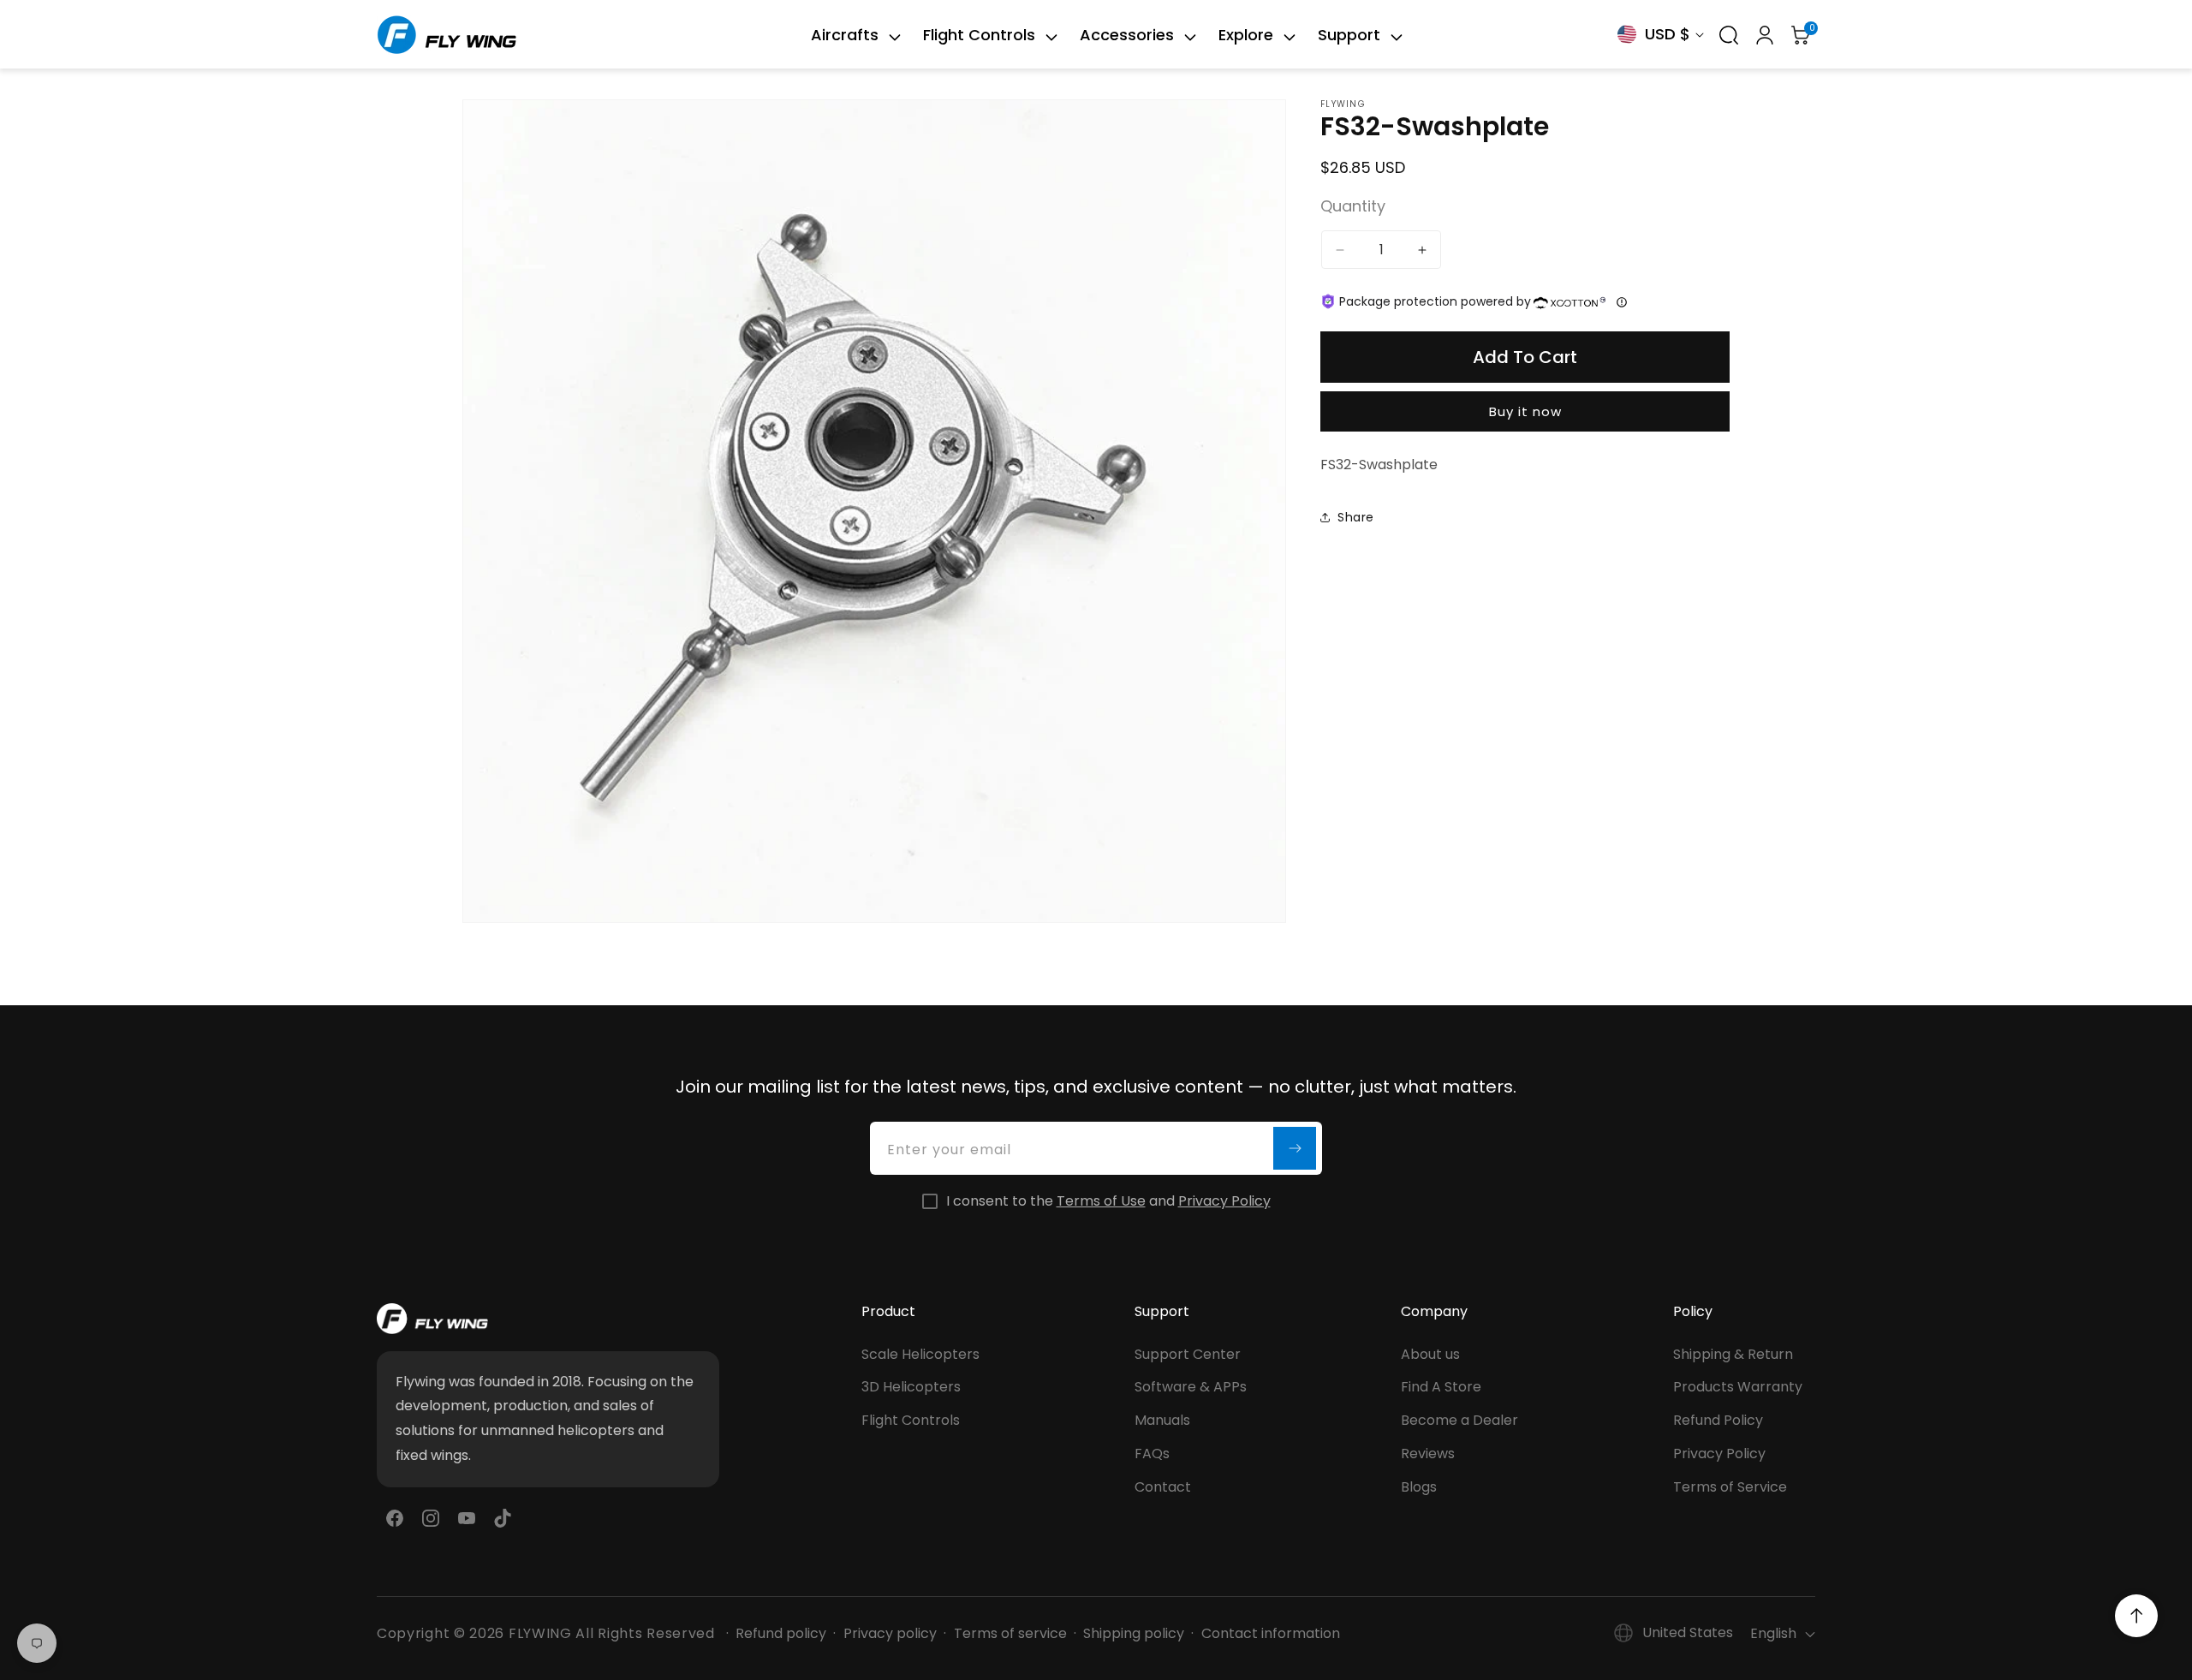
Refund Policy (1718, 1420)
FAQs (1152, 1454)
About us (1430, 1354)
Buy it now (1525, 411)
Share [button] (1356, 517)
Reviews (1428, 1454)
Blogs (1419, 1487)
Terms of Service (1730, 1487)
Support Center (1188, 1354)
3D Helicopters (911, 1388)
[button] (846, 35)
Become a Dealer (1459, 1420)
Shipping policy (1134, 1634)
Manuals (1162, 1420)
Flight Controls (911, 1420)
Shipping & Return (1733, 1354)
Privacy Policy (1224, 1201)
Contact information (1271, 1634)
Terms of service (1010, 1634)
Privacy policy (890, 1634)
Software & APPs (1191, 1388)
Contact (1163, 1487)
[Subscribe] (1295, 1148)
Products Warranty (1738, 1388)
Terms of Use (1101, 1201)
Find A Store (1441, 1388)
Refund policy (781, 1634)
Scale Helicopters (920, 1354)
